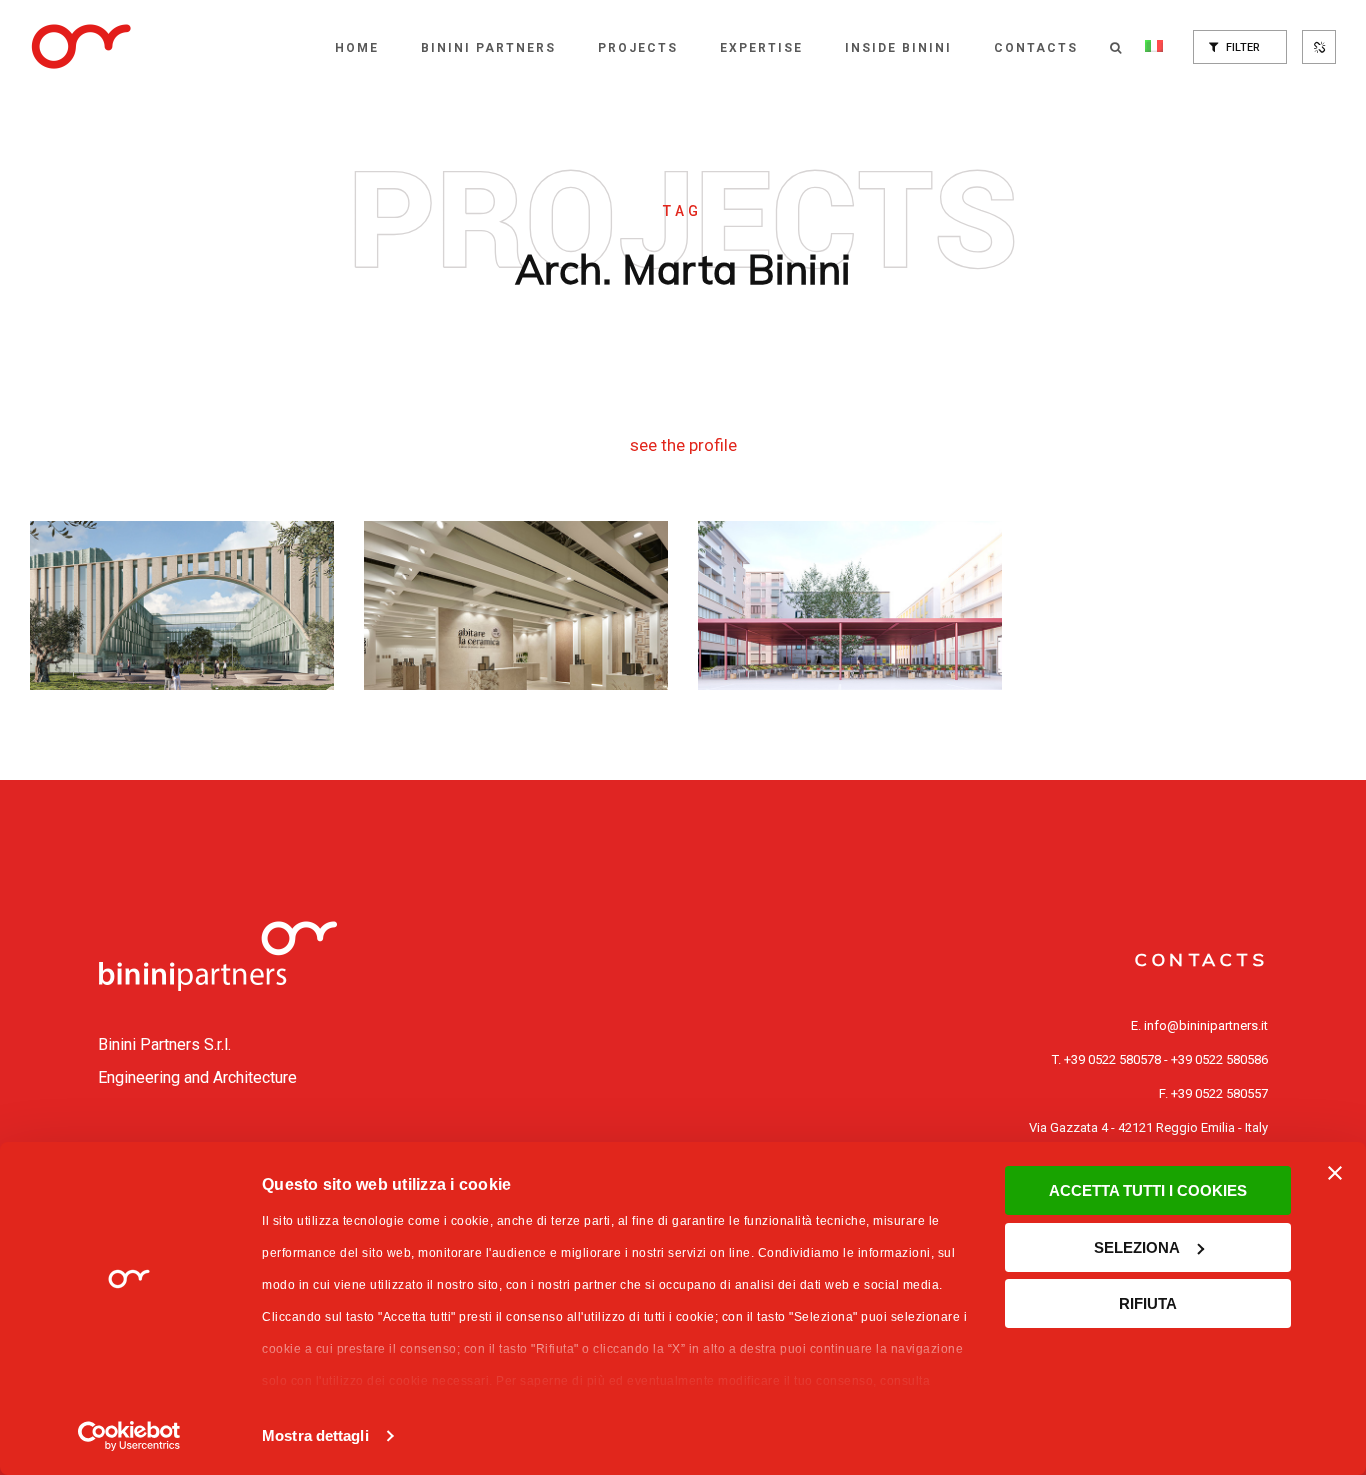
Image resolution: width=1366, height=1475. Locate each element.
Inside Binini (898, 48)
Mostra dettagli (315, 1435)
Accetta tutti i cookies (1148, 1190)
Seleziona (1137, 1247)
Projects (638, 48)
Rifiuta (1148, 1303)
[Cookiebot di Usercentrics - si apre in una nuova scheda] (129, 1436)
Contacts (1036, 48)
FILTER (1241, 47)
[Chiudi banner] (1335, 1173)
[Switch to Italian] (1154, 48)
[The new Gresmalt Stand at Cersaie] (516, 605)
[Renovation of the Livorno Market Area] (850, 605)
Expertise (761, 48)
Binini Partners (488, 48)
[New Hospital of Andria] (182, 605)
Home (357, 48)
